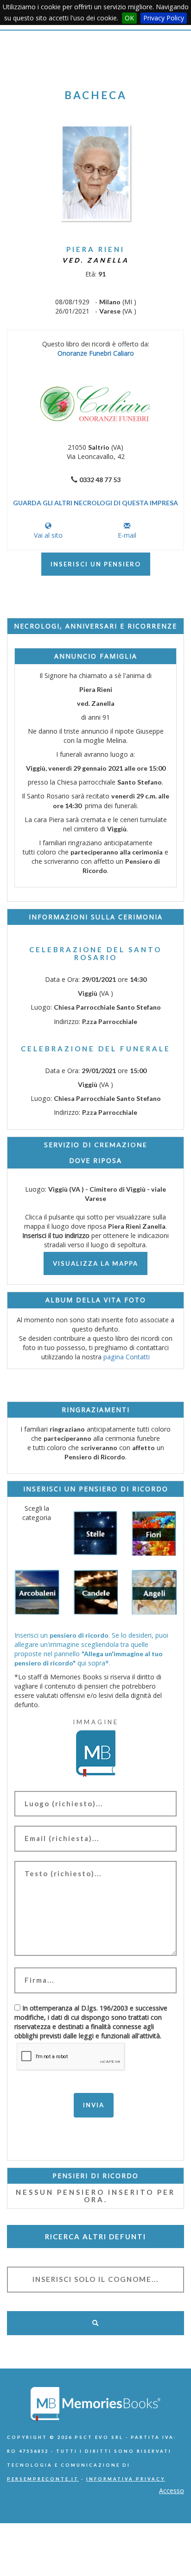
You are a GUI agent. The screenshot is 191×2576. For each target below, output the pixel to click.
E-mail (127, 535)
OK (129, 18)
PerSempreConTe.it (43, 2479)
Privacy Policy (164, 18)
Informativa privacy (126, 2479)
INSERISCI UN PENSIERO (96, 564)
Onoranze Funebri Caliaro (96, 353)
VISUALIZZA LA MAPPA (95, 1263)
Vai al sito (48, 535)
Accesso (172, 2491)
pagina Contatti (127, 1357)
